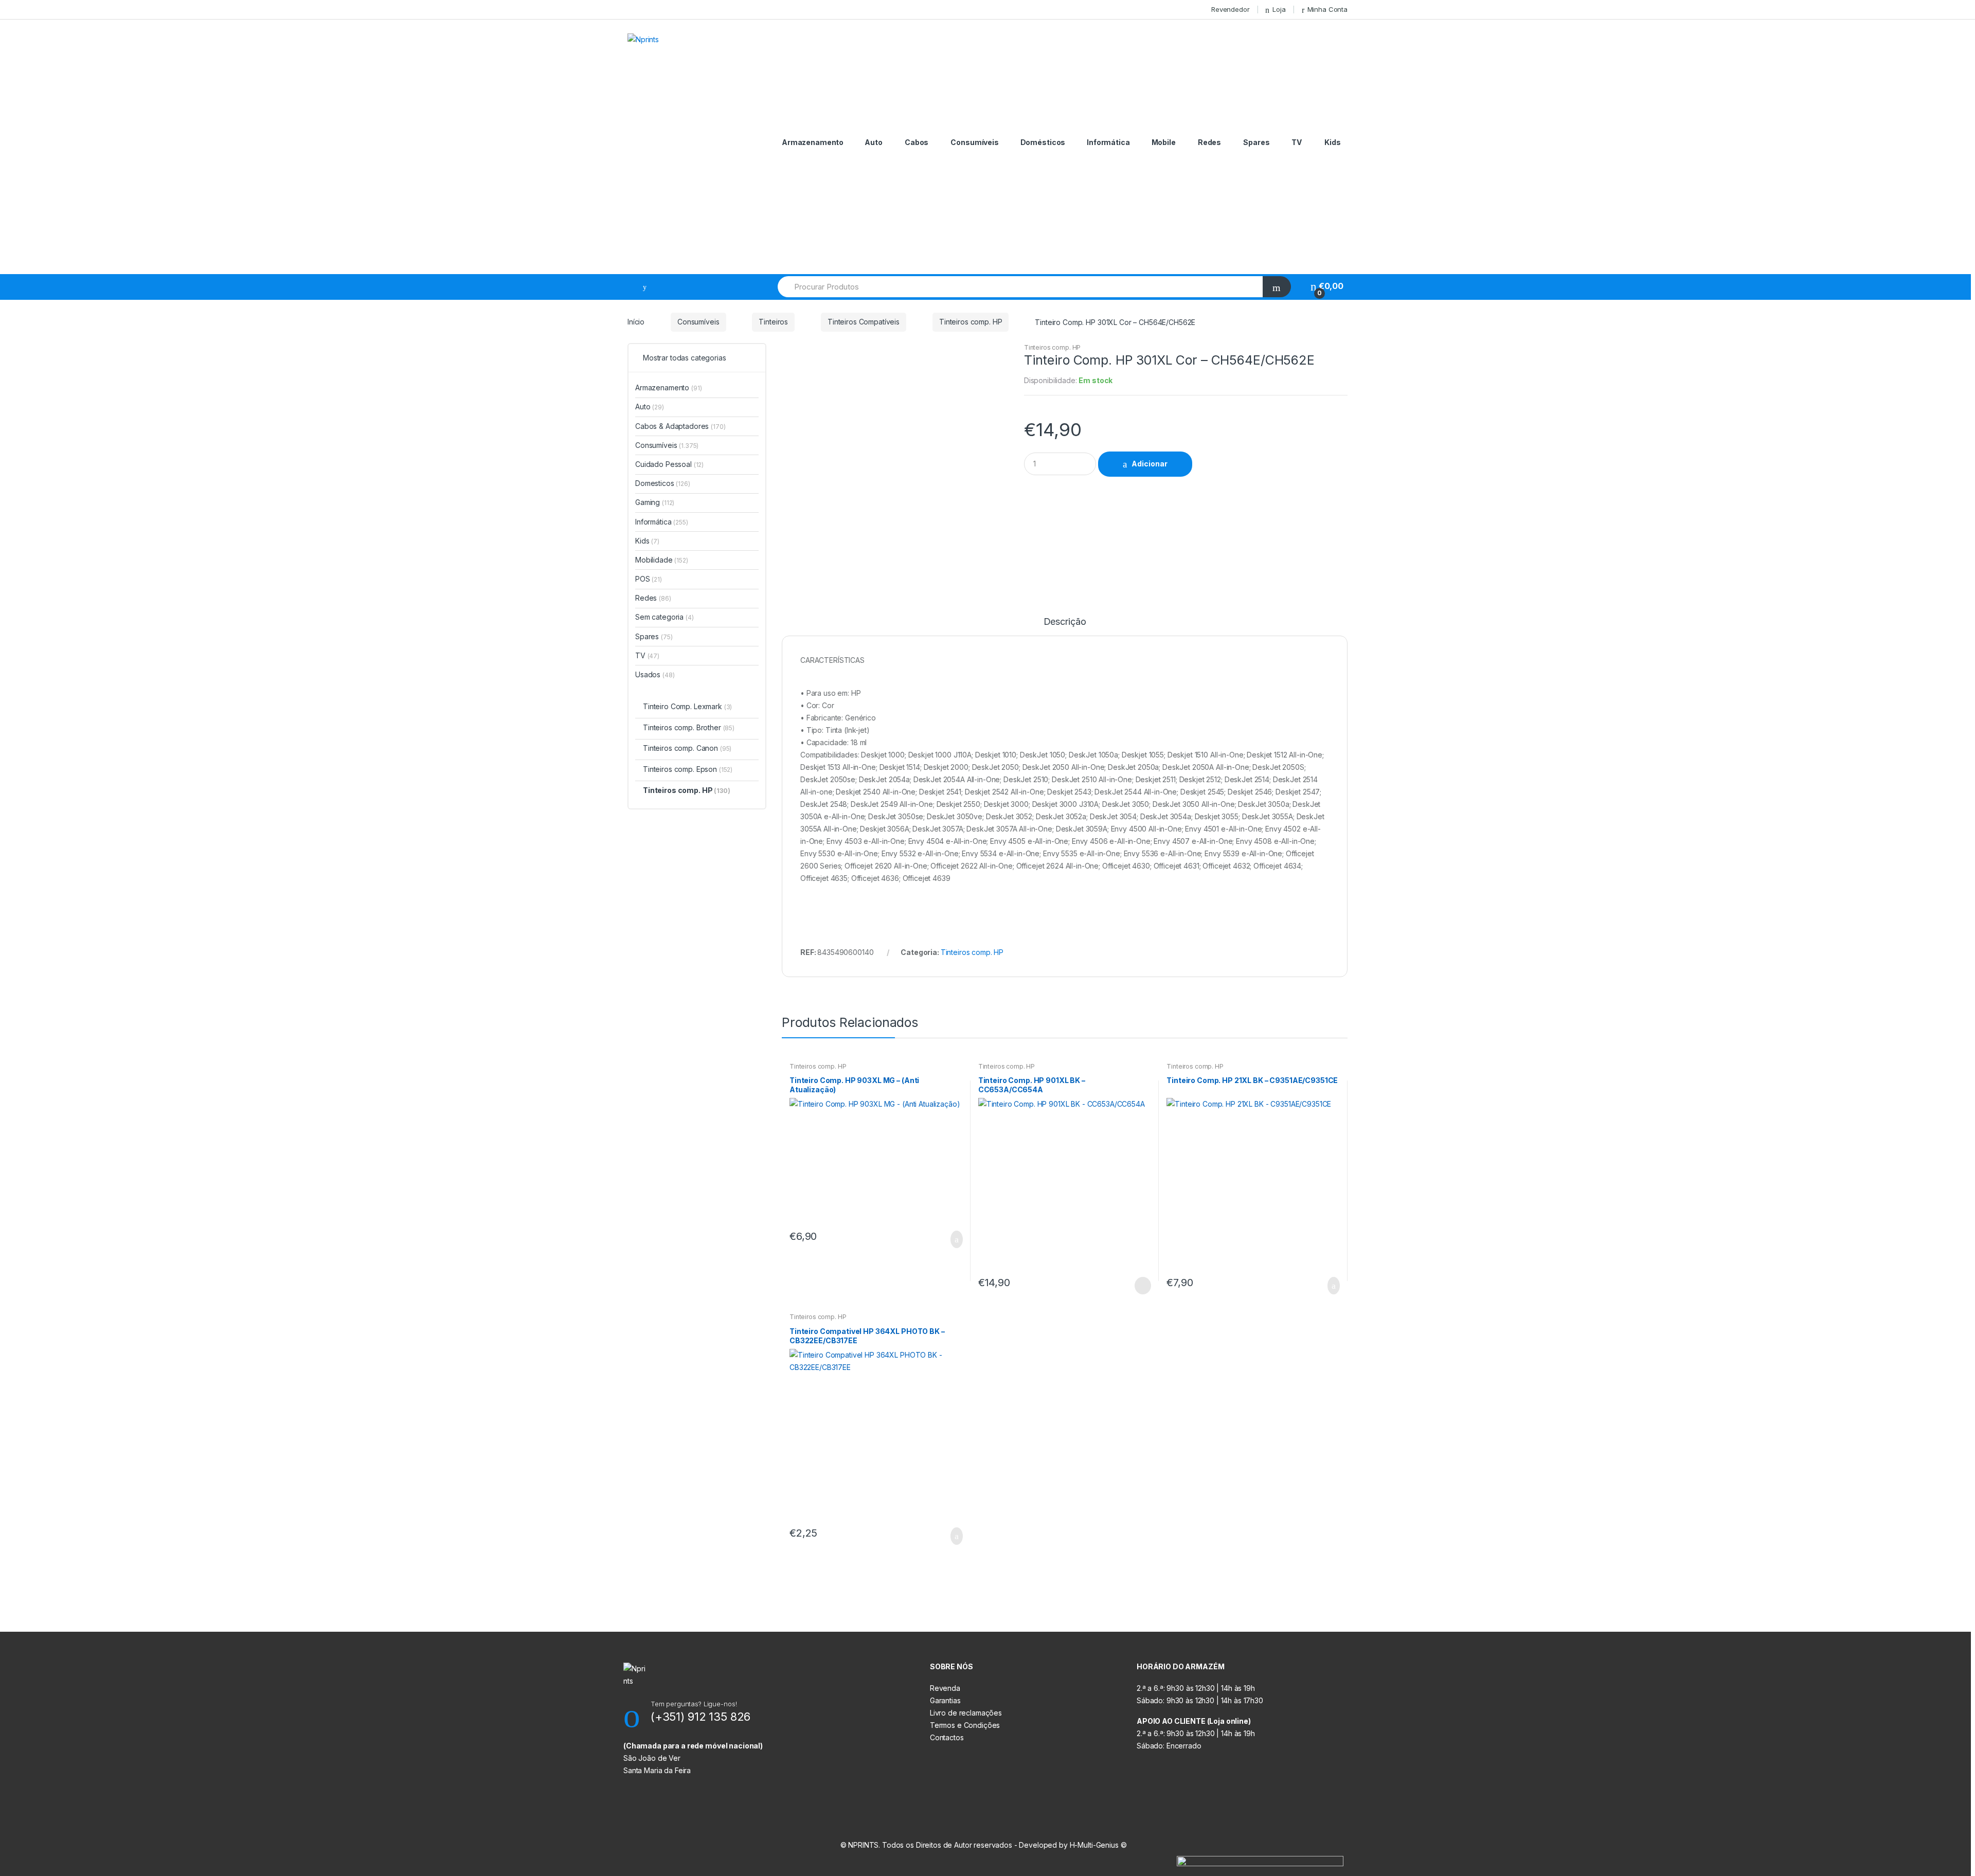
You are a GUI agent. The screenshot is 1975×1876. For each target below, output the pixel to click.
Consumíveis (974, 142)
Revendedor (1231, 9)
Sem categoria (665, 617)
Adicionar (1150, 464)
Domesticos (663, 483)
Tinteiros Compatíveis (864, 322)
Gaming (655, 502)
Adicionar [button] (954, 1239)
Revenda (945, 1688)
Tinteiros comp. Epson (688, 769)
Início (636, 322)
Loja (1279, 9)
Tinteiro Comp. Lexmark (687, 706)
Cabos (917, 142)
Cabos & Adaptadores (680, 426)
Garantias (945, 1700)
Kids (1332, 142)
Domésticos (1043, 142)
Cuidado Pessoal (669, 464)
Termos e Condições (965, 1725)
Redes (1209, 142)
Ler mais (1142, 1286)
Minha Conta (1327, 9)
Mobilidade (662, 560)
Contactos (947, 1737)
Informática (1108, 142)
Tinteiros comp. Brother (689, 727)
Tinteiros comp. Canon (687, 748)
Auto (873, 142)
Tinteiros (773, 322)
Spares (1256, 142)
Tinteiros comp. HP (971, 322)
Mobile (1164, 142)
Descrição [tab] (1065, 622)
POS (649, 579)
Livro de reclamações (966, 1713)
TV (1297, 142)
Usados (655, 674)
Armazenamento (813, 142)
